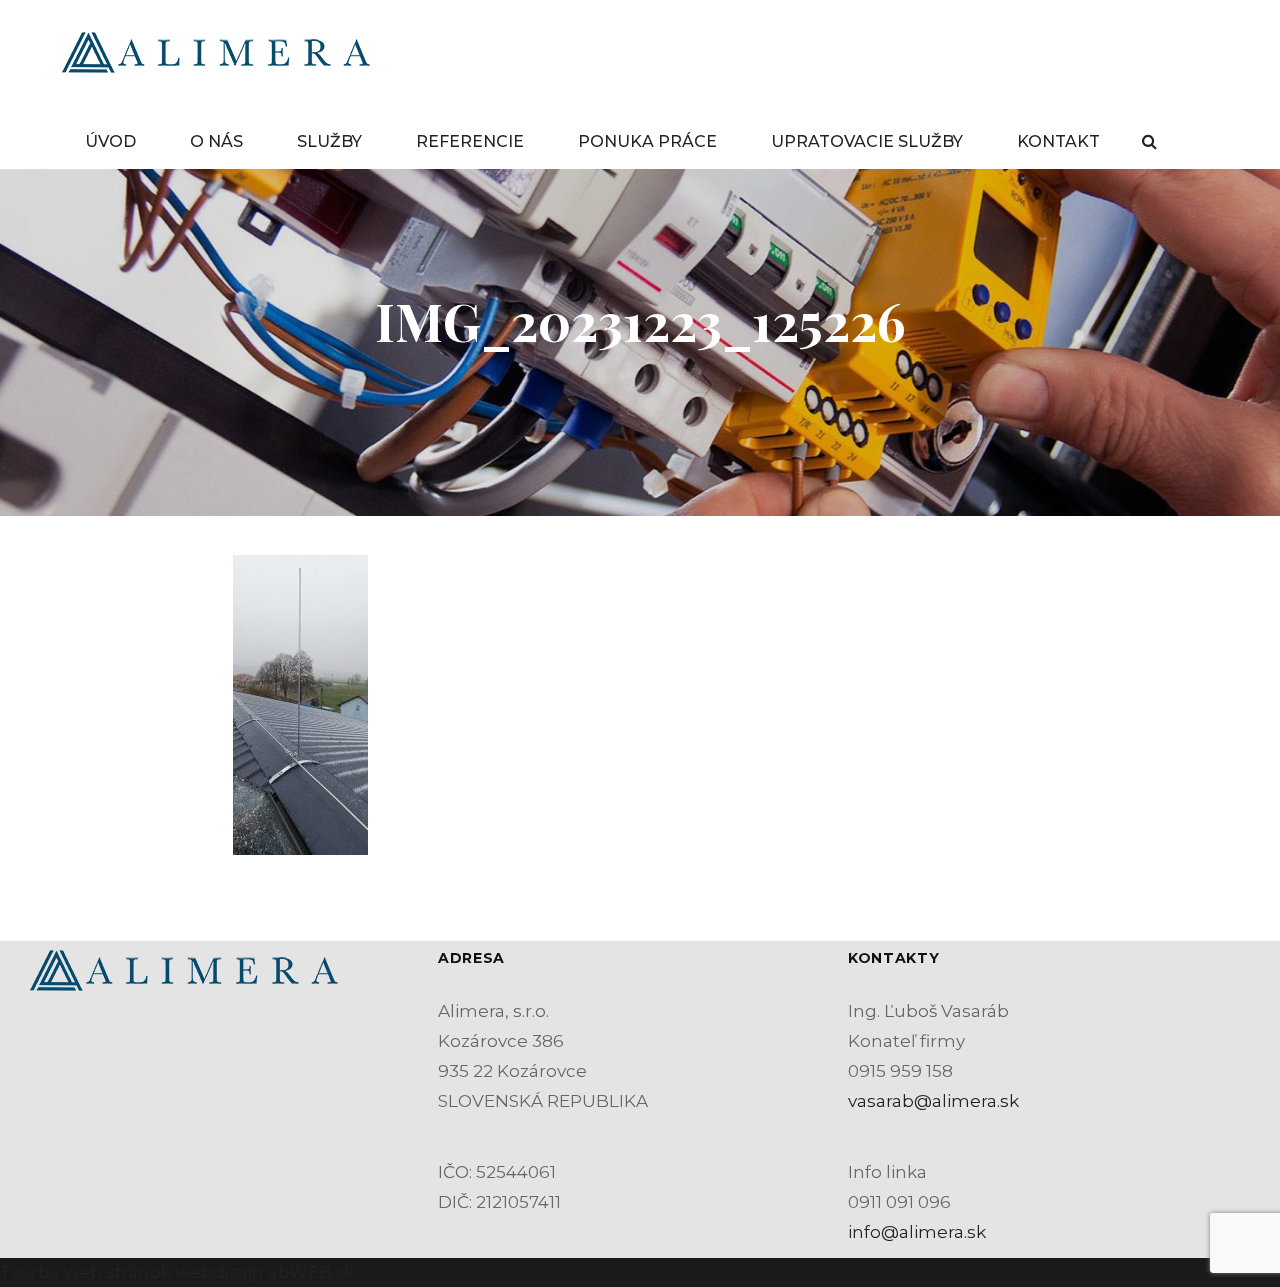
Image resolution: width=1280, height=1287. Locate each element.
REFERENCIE (470, 141)
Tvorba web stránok (85, 1272)
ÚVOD (110, 141)
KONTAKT (1058, 141)
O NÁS (216, 141)
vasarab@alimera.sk (933, 1101)
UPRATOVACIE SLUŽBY (867, 141)
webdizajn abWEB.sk (262, 1272)
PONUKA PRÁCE (647, 141)
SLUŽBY (329, 141)
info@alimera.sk (917, 1232)
